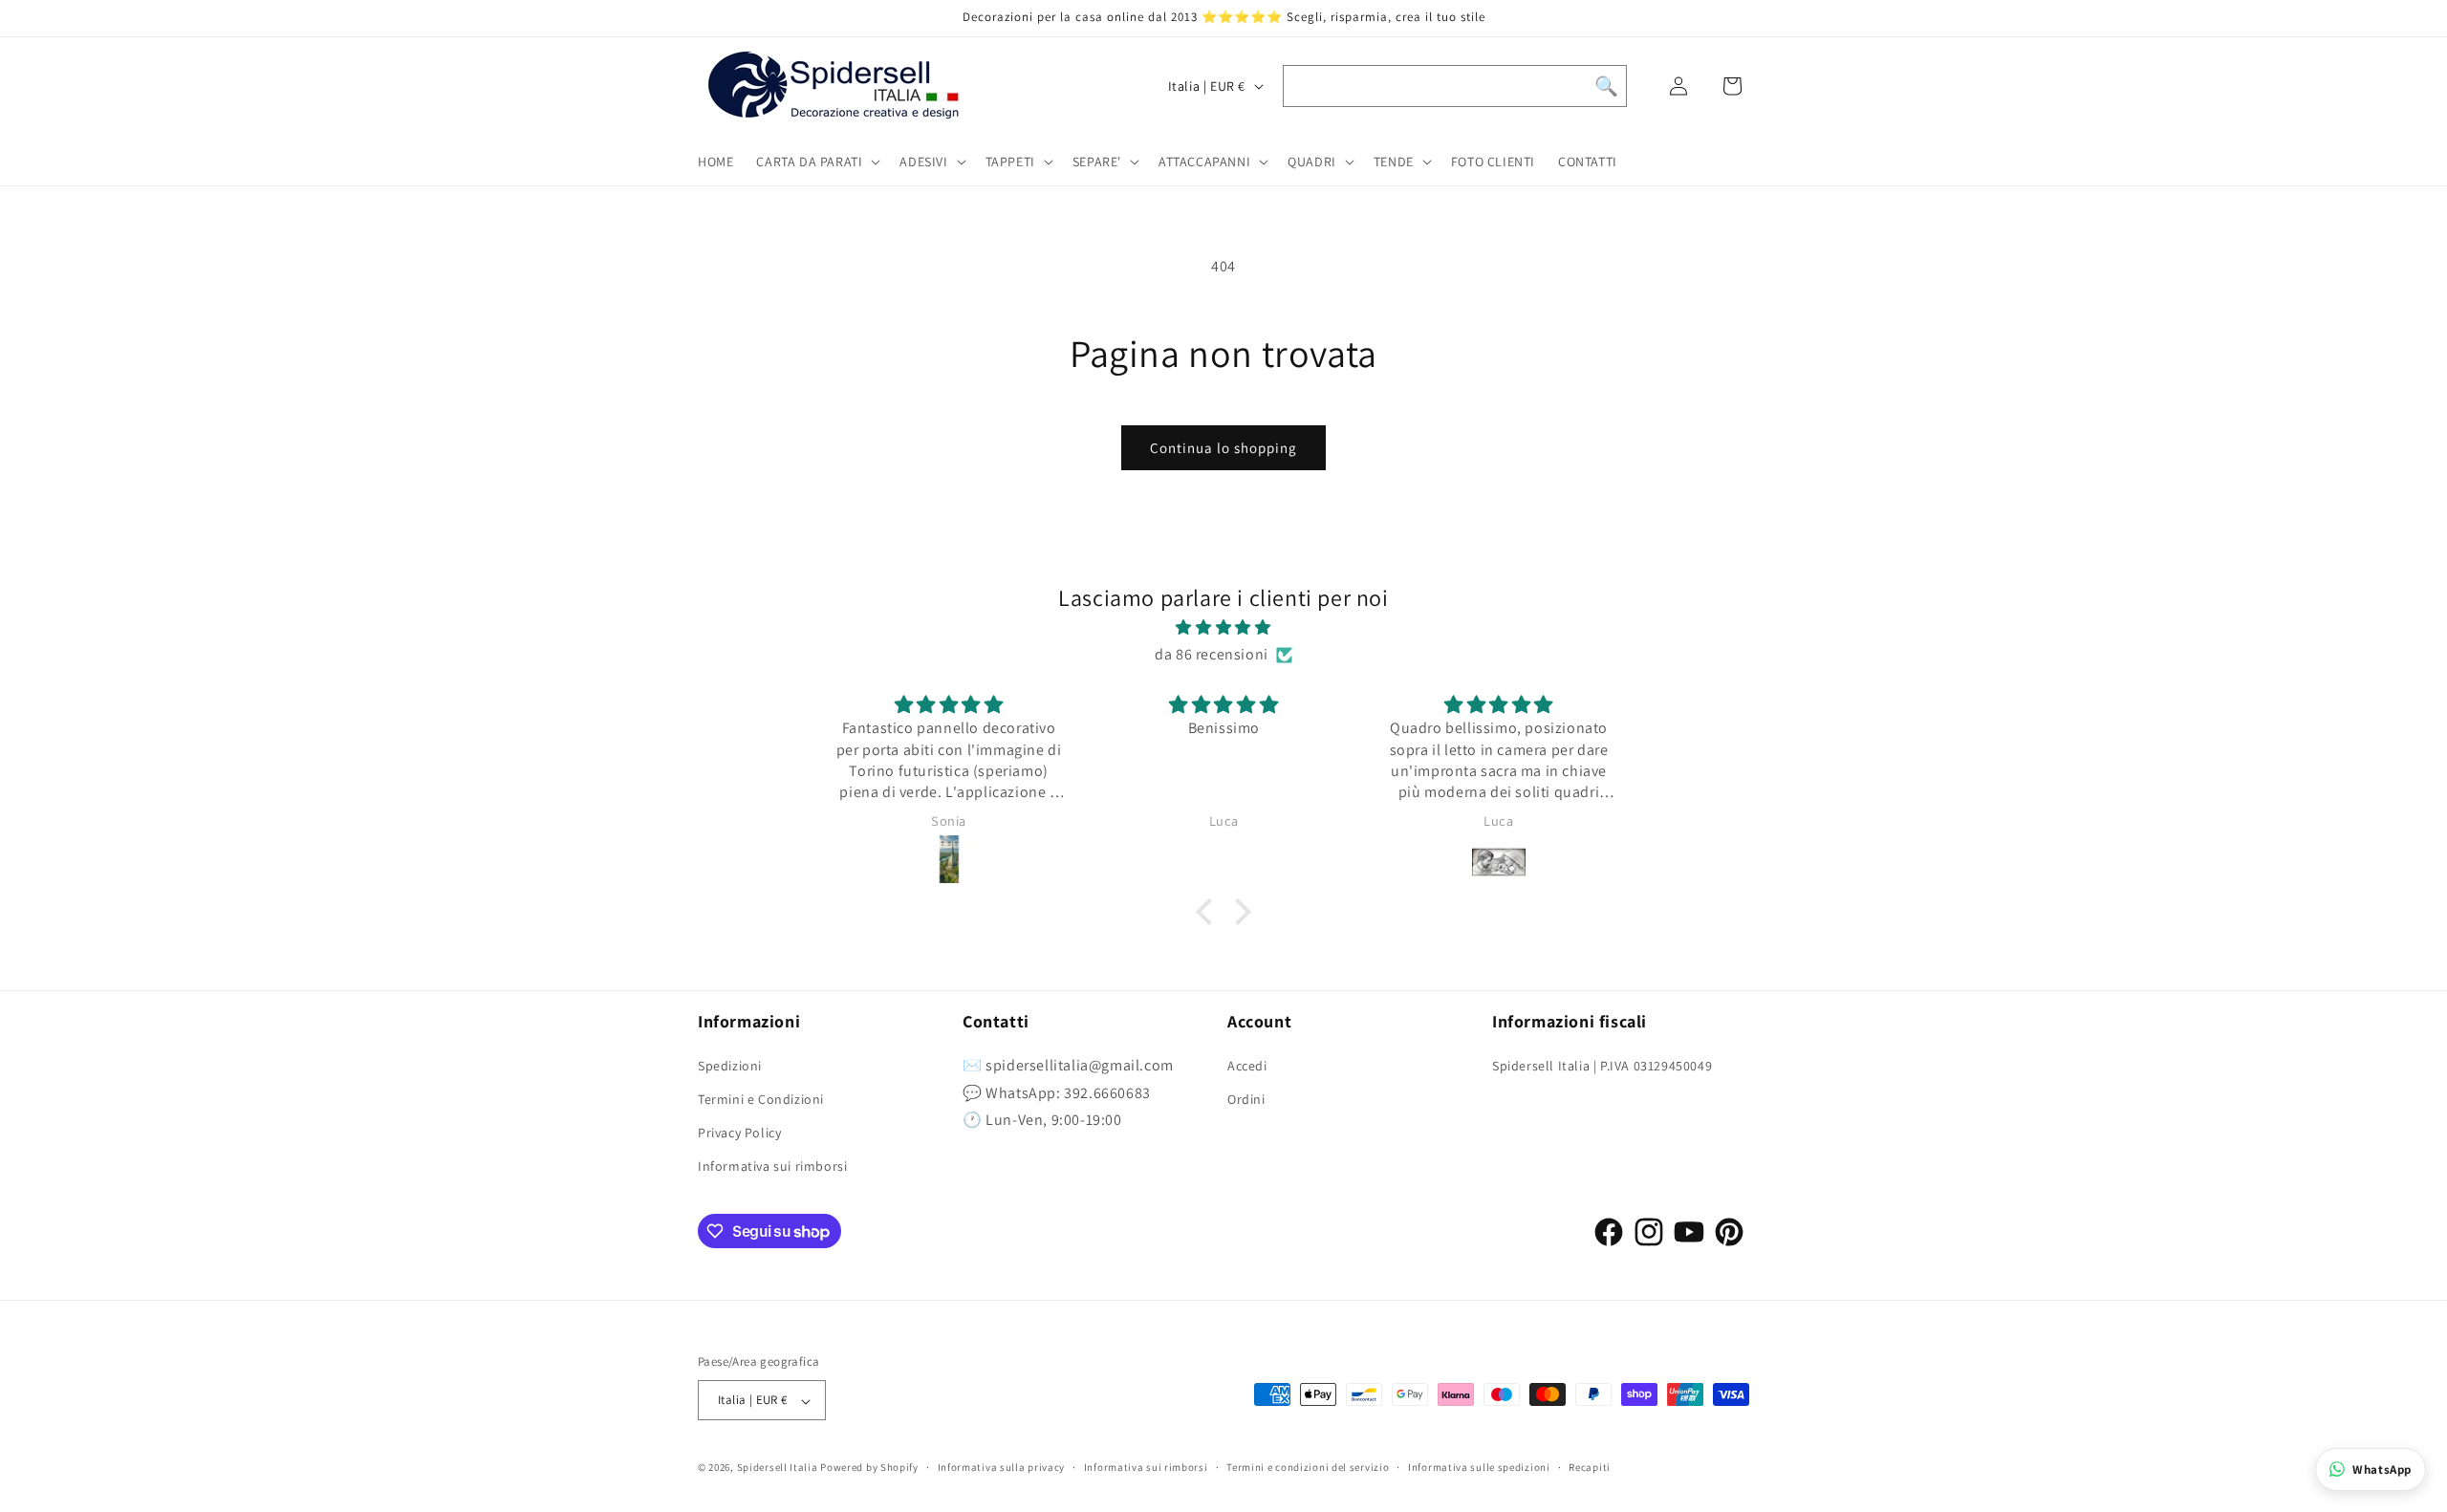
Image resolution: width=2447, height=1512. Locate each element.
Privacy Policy (739, 1133)
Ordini (1246, 1099)
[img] (1223, 628)
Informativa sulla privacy (1002, 1468)
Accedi (1247, 1066)
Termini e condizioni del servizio (1308, 1468)
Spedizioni (730, 1066)
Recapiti (1590, 1468)
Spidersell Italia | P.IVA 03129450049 (1602, 1066)
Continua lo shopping (1223, 448)
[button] (816, 162)
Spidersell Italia (778, 1468)
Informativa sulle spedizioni (1479, 1468)
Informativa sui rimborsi (772, 1166)
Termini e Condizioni (761, 1099)
